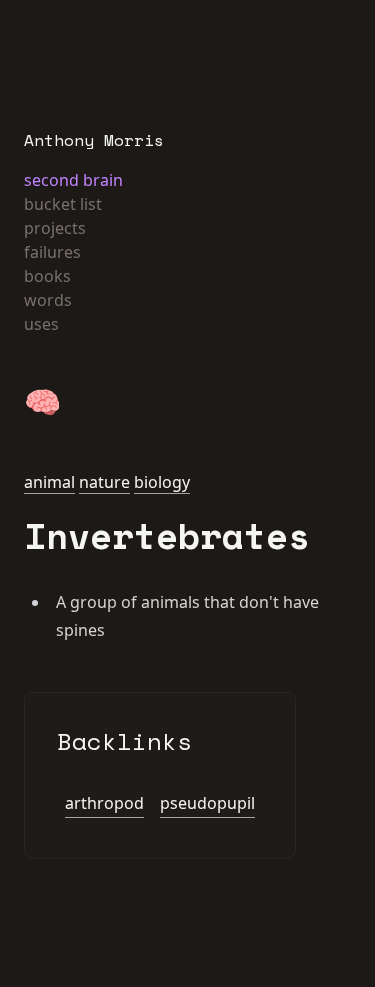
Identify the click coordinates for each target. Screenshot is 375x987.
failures (52, 252)
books (47, 276)
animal (49, 482)
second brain (73, 180)
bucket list (63, 204)
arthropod (104, 803)
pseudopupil (207, 803)
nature (104, 482)
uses (41, 324)
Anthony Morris (94, 140)
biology (162, 482)
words (48, 300)
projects (55, 228)
